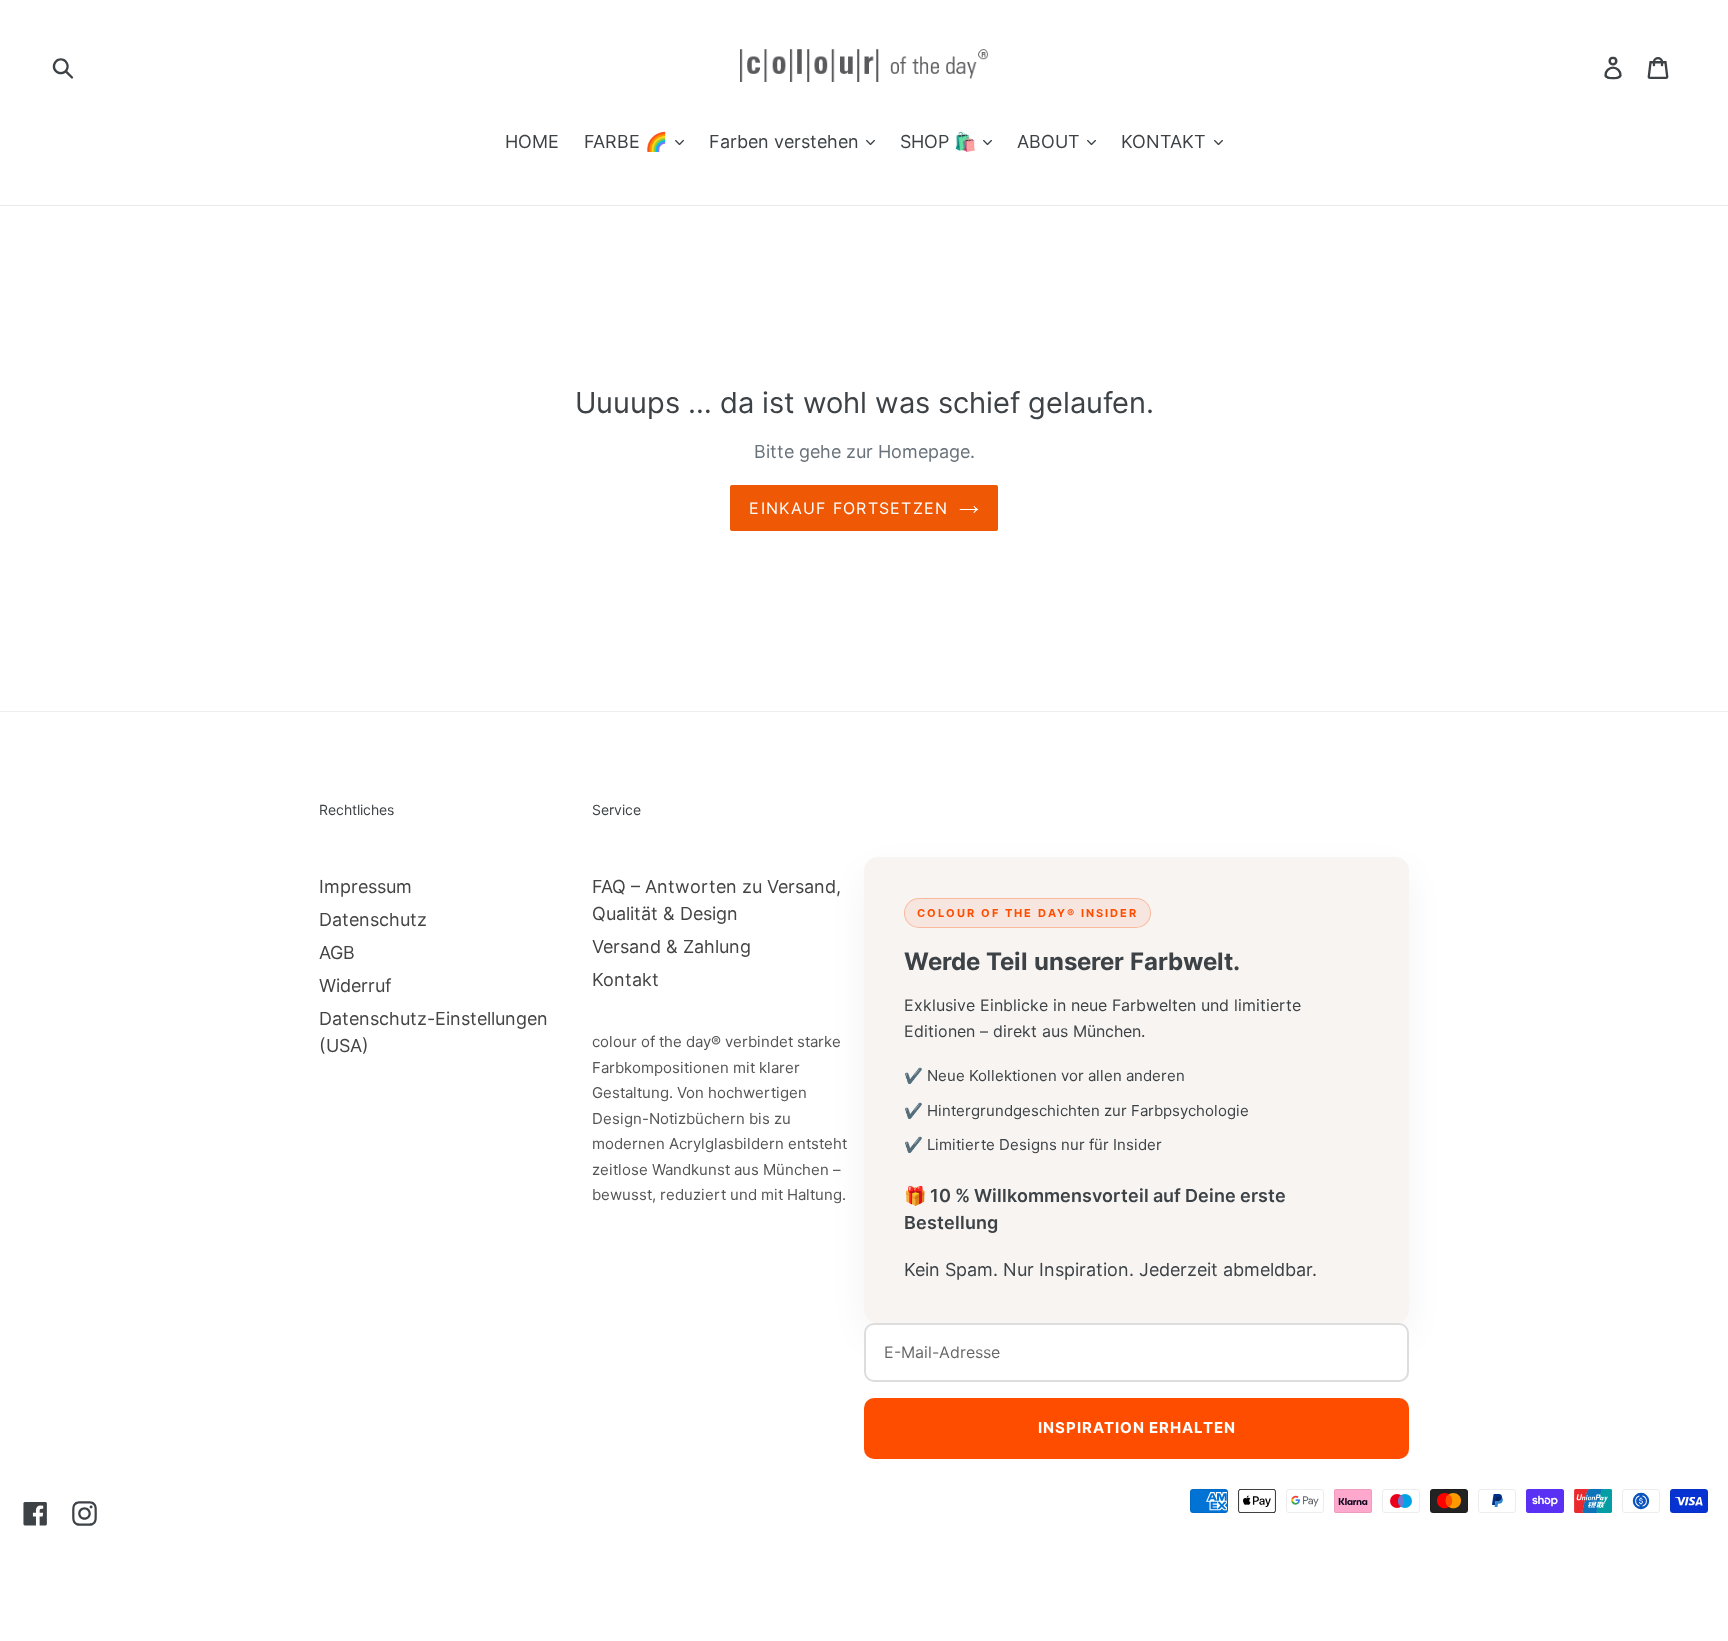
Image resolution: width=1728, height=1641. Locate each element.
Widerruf (355, 985)
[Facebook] (35, 1513)
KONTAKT (1166, 141)
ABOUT (1051, 141)
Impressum (365, 886)
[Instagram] (84, 1513)
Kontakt (625, 979)
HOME (532, 141)
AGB (337, 952)
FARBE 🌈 (628, 141)
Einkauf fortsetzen (848, 508)
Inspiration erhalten (1137, 1427)
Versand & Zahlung (671, 946)
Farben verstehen (786, 141)
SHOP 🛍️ (940, 141)
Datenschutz (373, 919)
